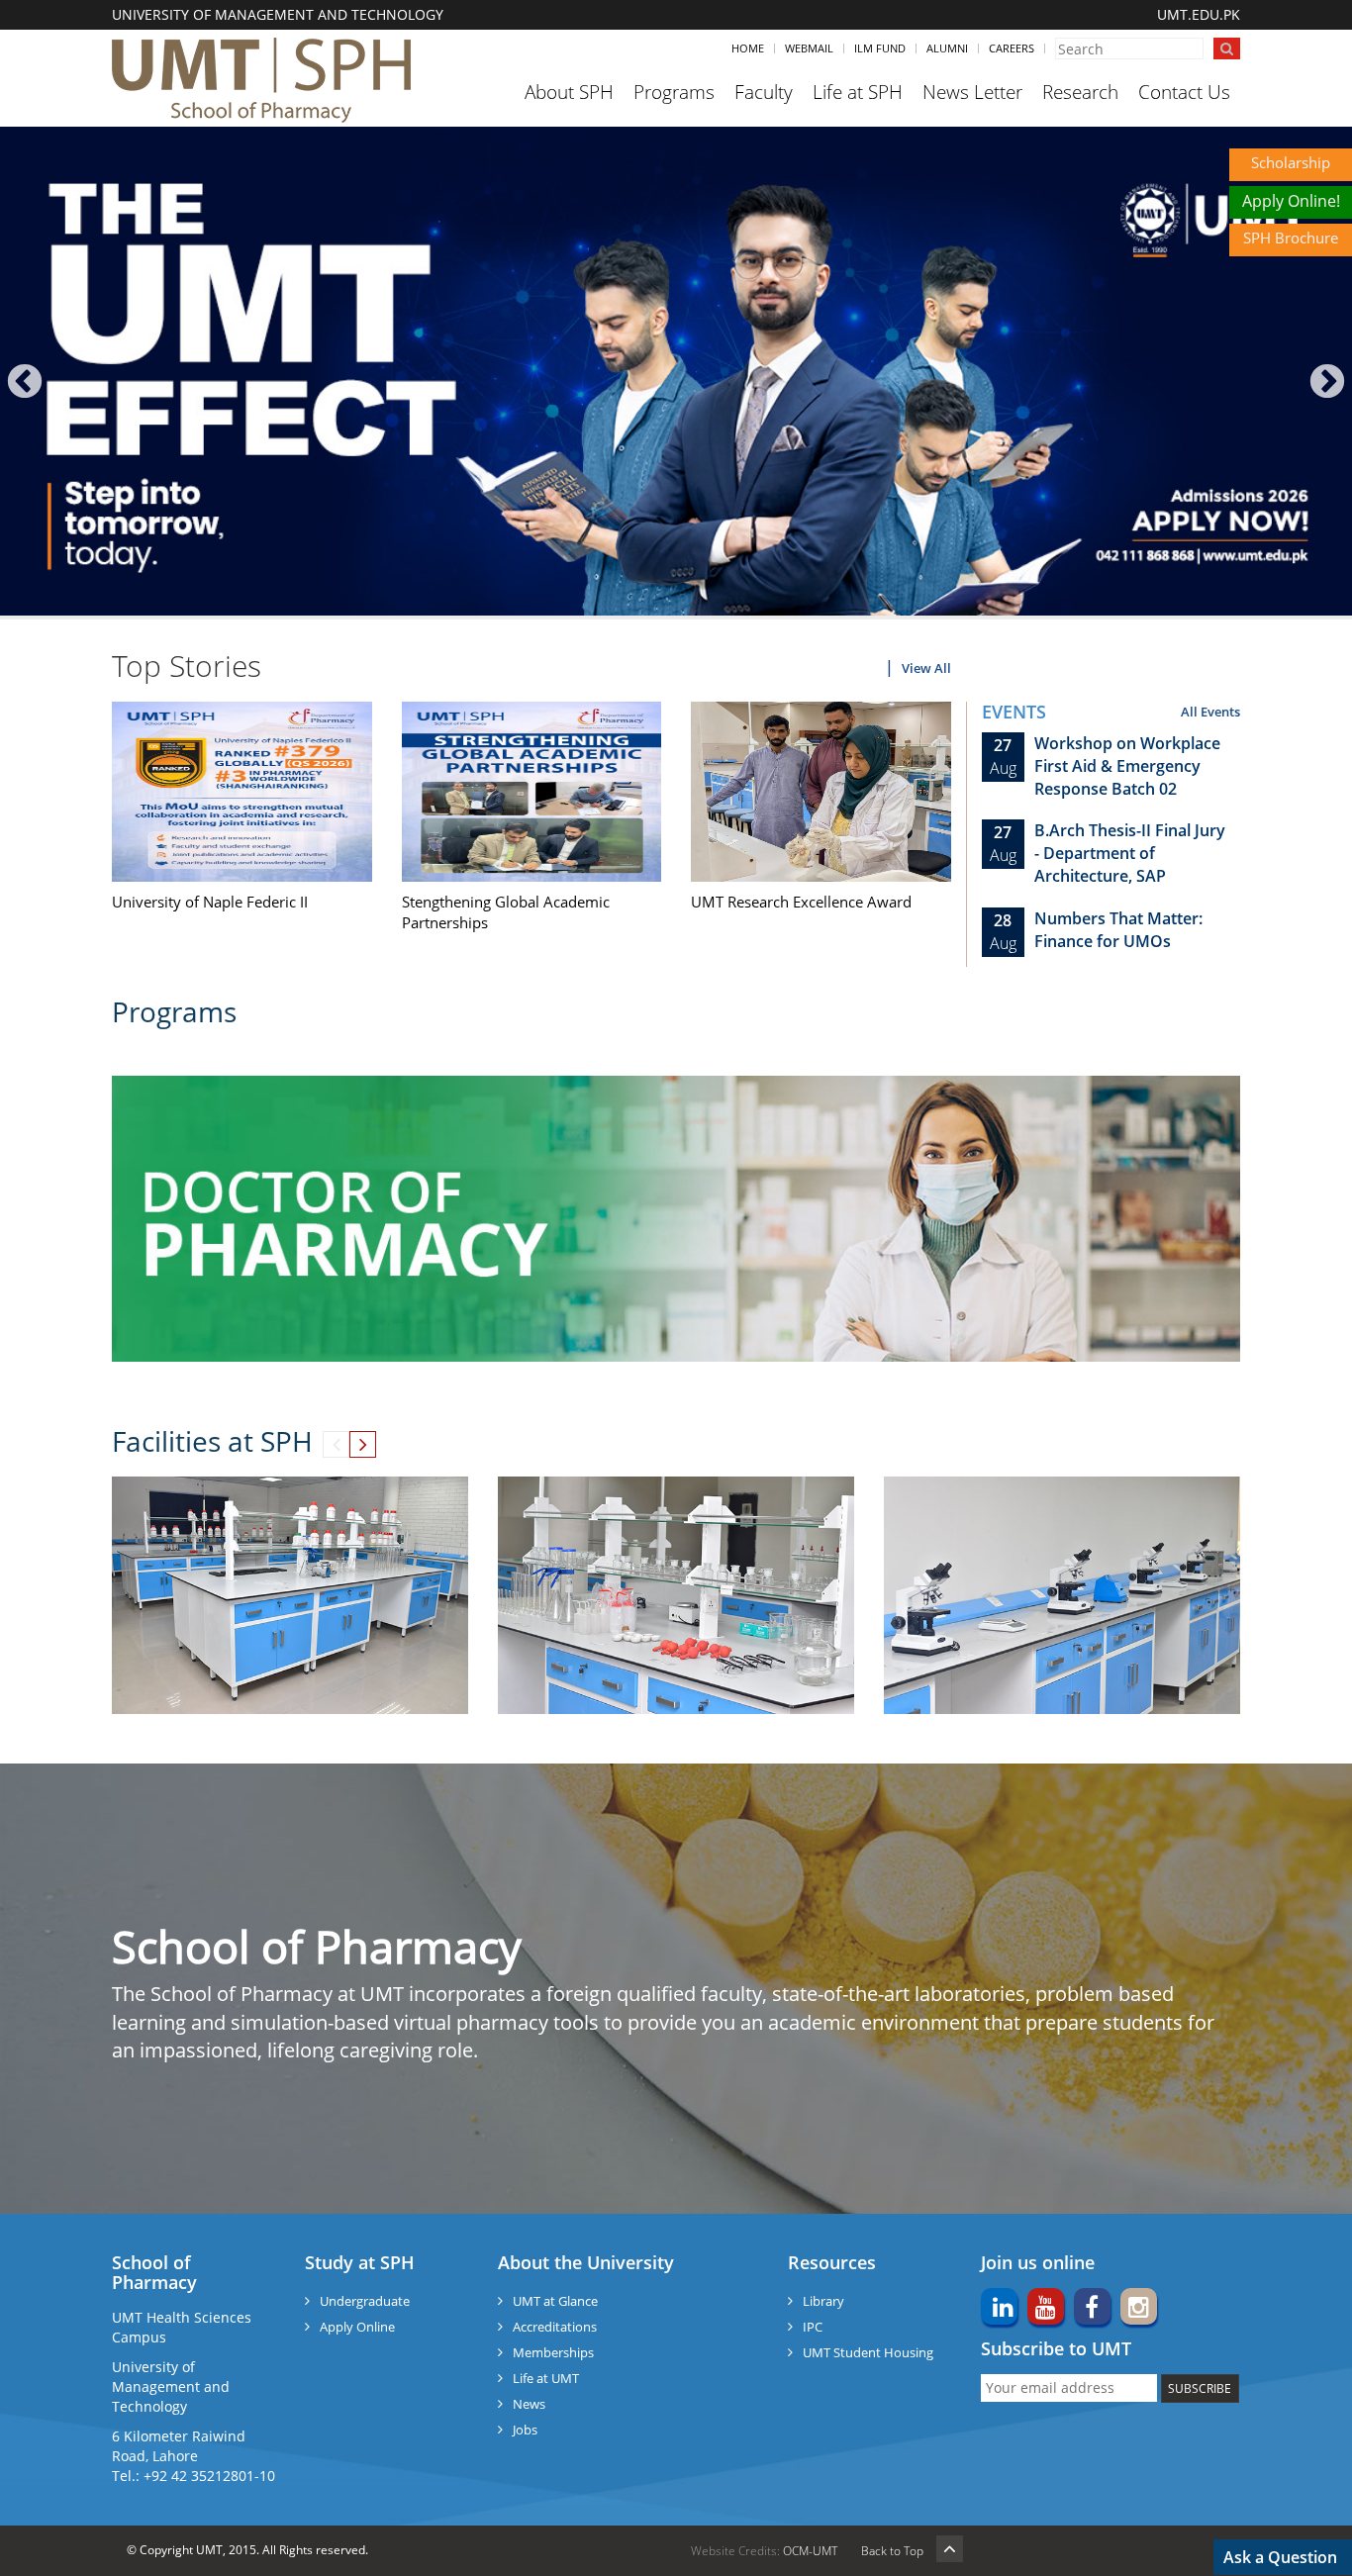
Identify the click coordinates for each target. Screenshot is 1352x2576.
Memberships (553, 2352)
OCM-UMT (810, 2551)
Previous (25, 382)
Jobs (525, 2430)
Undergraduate (365, 2301)
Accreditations (555, 2327)
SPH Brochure (1291, 238)
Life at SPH (858, 92)
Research (1080, 92)
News (529, 2404)
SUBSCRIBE (1200, 2388)
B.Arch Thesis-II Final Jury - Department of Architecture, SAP (1130, 853)
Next (1327, 382)
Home (748, 48)
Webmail (809, 48)
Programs (674, 92)
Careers (1012, 48)
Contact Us (1184, 92)
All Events (1210, 712)
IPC (813, 2327)
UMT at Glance (555, 2301)
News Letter (972, 92)
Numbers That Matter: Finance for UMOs (1118, 930)
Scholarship (1291, 162)
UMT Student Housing (868, 2352)
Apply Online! (1291, 201)
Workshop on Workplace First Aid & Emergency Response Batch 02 (1127, 766)
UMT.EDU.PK (1199, 14)
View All (926, 668)
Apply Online (357, 2327)
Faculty (764, 92)
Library (823, 2301)
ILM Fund (880, 48)
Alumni (947, 48)
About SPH (569, 92)
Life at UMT (546, 2378)
